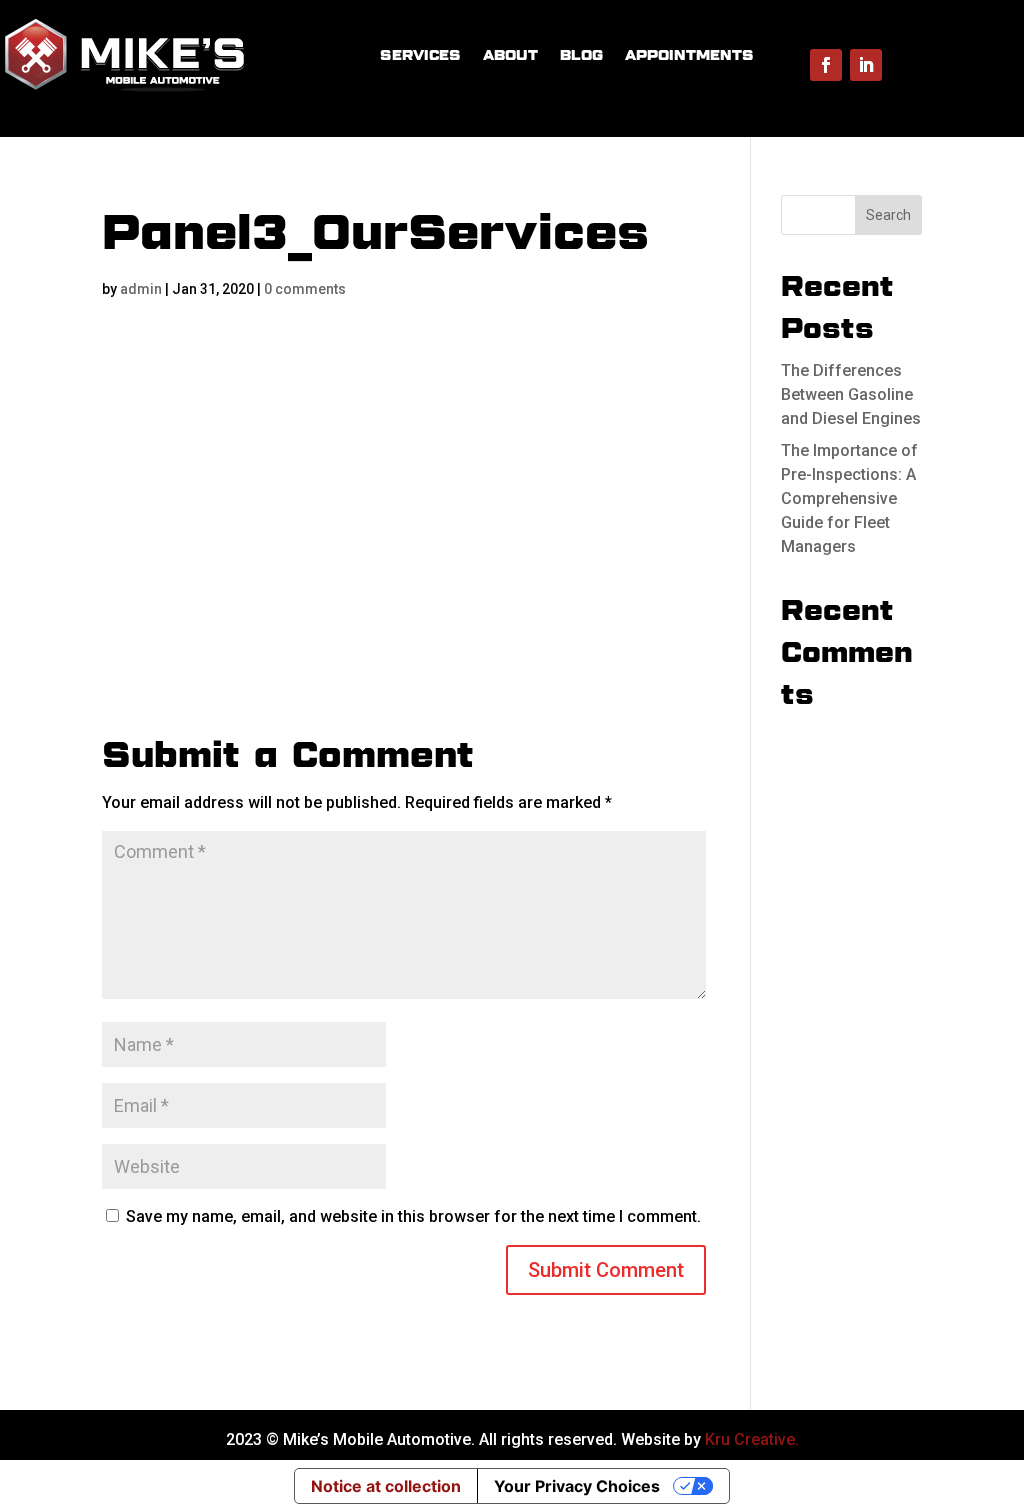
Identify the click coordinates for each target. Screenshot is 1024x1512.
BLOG (581, 55)
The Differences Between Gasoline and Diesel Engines (851, 394)
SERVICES (420, 55)
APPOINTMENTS (689, 55)
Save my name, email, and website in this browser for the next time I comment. (413, 1216)
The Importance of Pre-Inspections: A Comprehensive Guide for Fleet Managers (849, 498)
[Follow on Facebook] (826, 65)
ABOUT (510, 55)
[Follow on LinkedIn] (866, 65)
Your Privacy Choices (577, 1486)
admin (141, 289)
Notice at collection (386, 1486)
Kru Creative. (752, 1439)
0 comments (305, 289)
